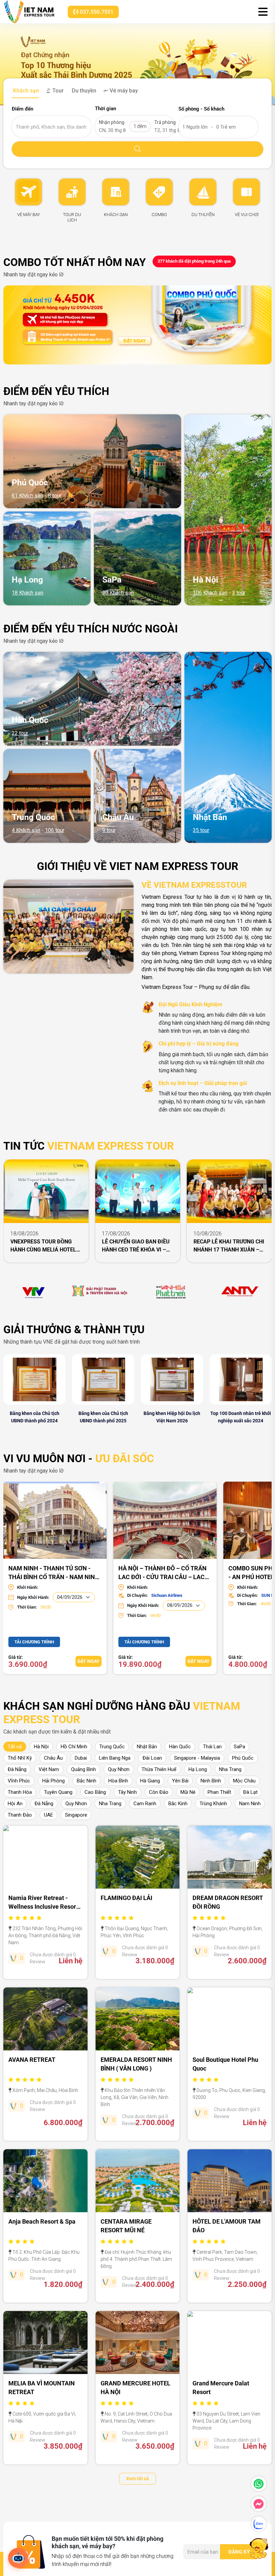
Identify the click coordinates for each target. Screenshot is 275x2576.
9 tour (109, 830)
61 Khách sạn (27, 496)
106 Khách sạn (210, 593)
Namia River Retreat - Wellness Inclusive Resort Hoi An (43, 1902)
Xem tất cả (137, 2479)
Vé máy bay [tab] (123, 91)
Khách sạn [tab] (25, 91)
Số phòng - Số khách (201, 109)
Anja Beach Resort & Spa (42, 2221)
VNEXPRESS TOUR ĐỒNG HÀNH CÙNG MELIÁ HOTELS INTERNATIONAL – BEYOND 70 (45, 1246)
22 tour (20, 733)
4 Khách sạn (26, 830)
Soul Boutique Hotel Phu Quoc (225, 2064)
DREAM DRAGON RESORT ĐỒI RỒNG (228, 1902)
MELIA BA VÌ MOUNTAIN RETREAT (42, 2388)
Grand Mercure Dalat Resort (221, 2388)
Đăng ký (239, 2552)
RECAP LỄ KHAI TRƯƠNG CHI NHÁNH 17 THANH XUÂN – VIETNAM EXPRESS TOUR (229, 1246)
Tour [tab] (57, 91)
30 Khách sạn (118, 593)
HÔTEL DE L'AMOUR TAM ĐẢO (227, 2226)
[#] (34, 1291)
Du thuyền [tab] (83, 91)
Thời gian (105, 109)
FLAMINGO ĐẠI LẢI (126, 1898)
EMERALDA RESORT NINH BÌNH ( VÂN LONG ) (136, 2064)
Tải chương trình (34, 1642)
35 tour (201, 830)
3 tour (239, 593)
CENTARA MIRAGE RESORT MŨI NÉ (126, 2226)
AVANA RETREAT (32, 2060)
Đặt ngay (89, 1661)
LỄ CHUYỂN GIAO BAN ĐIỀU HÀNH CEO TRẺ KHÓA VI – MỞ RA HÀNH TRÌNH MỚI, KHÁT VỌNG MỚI (136, 1246)
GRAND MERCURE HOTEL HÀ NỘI (135, 2388)
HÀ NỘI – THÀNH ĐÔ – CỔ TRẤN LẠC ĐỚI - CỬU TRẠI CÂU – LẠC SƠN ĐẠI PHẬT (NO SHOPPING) (162, 1572)
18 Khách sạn (27, 593)
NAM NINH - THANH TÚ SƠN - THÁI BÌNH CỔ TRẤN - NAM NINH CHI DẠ (54, 1572)
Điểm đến (22, 109)
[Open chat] (18, 2558)
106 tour (55, 830)
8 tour (55, 496)
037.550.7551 (96, 12)
